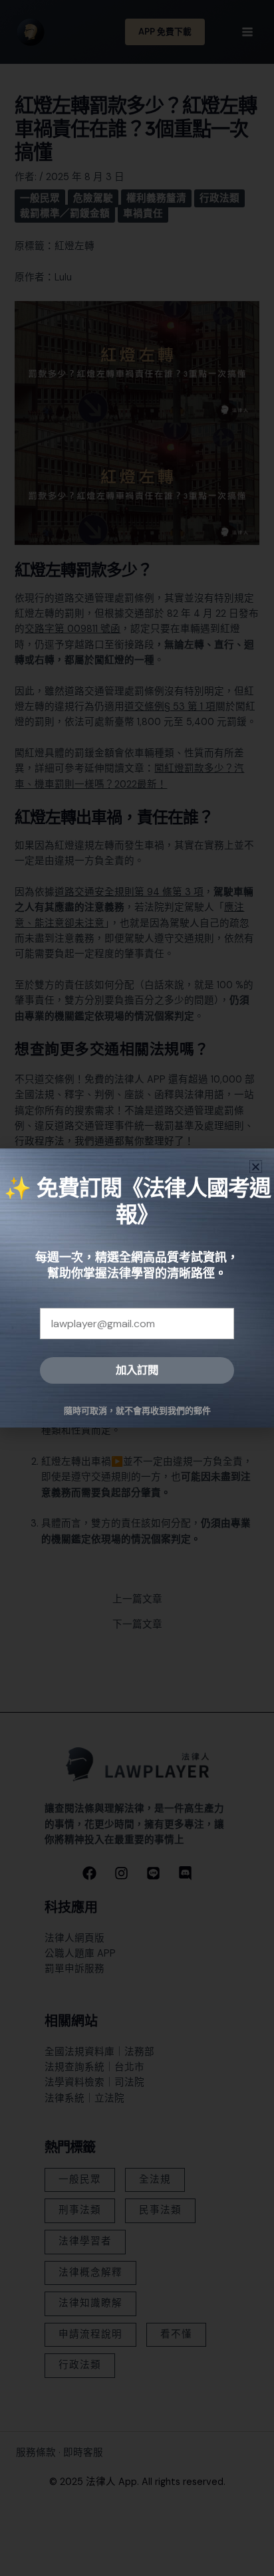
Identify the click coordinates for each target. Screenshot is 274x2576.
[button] (256, 1167)
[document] (137, 1288)
